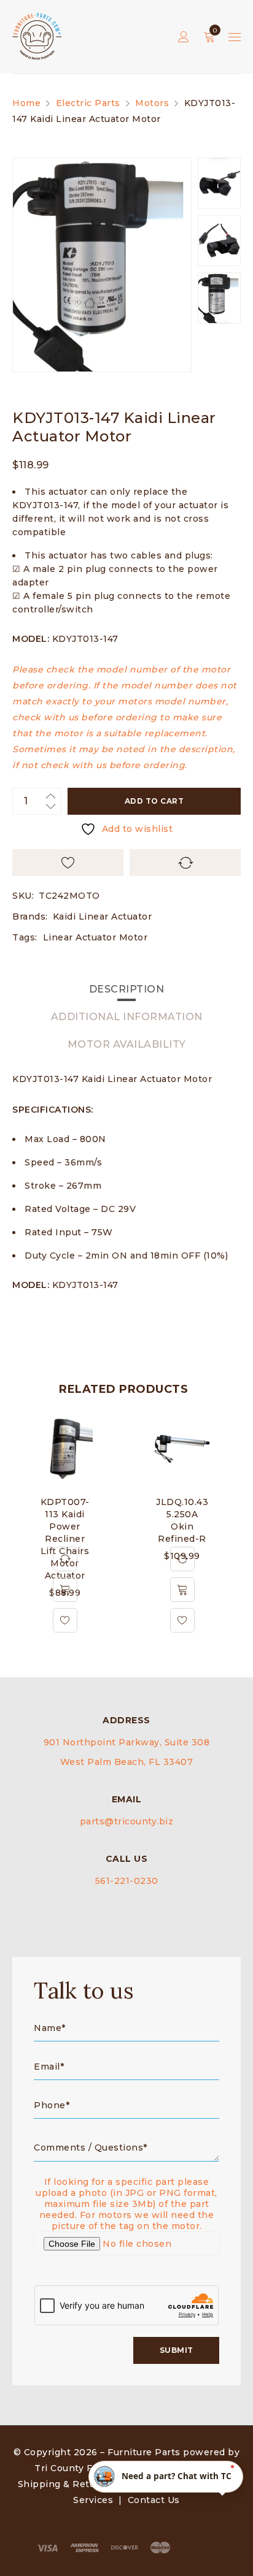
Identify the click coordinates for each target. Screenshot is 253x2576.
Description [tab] (127, 989)
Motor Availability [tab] (127, 1044)
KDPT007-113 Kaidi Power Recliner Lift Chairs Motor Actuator (65, 1539)
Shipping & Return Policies (82, 2484)
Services (93, 2500)
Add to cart (154, 801)
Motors (152, 103)
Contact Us (154, 2500)
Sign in (184, 37)
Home (26, 103)
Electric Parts (88, 103)
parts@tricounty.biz (127, 1821)
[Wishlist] (65, 1620)
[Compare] (65, 1559)
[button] (65, 1590)
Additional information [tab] (127, 1017)
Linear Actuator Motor (95, 937)
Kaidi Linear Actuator (103, 916)
